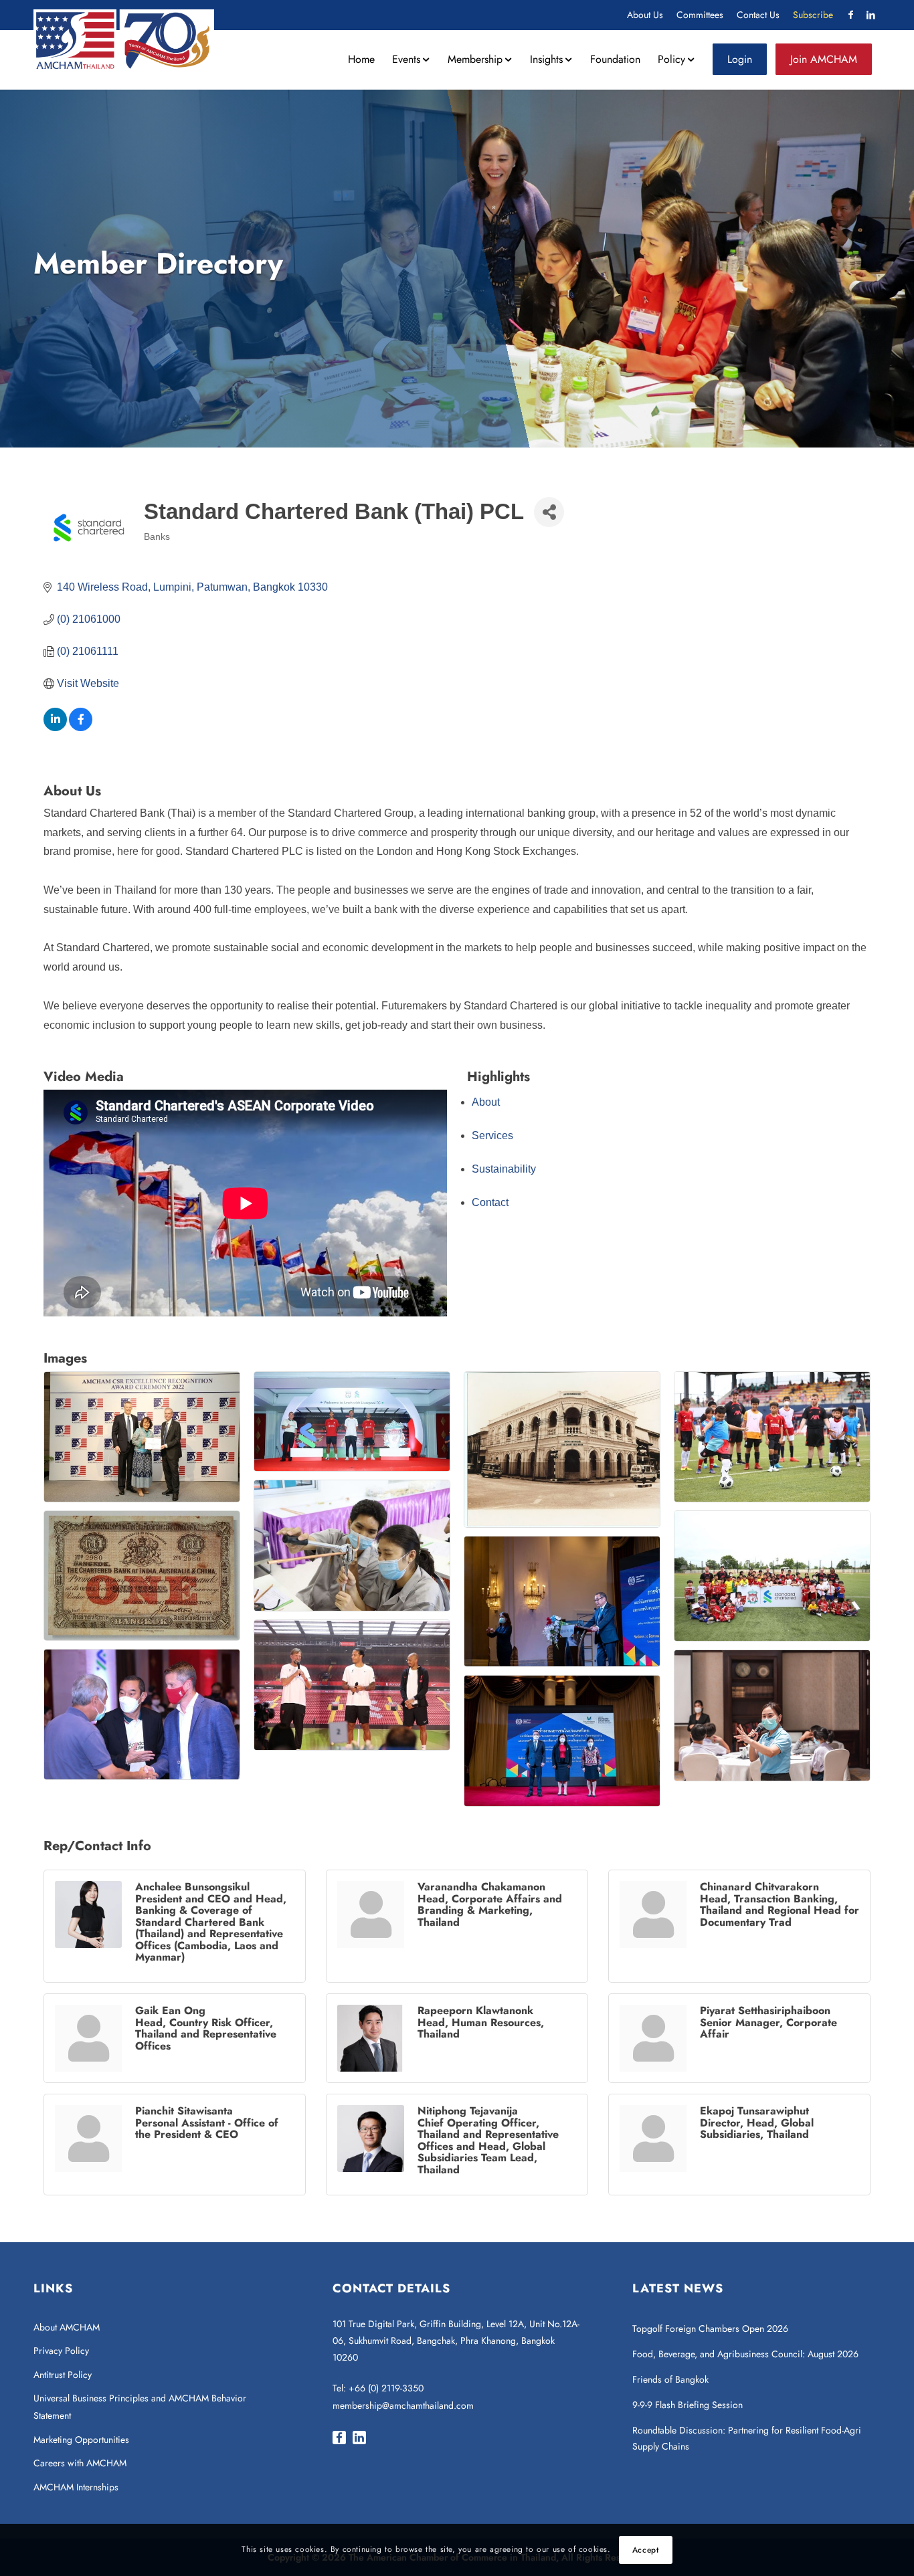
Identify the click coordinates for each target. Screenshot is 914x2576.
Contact (490, 1202)
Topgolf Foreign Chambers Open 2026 (710, 2329)
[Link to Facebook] (850, 15)
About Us (645, 15)
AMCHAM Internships (76, 2487)
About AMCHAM (67, 2327)
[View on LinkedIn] (55, 727)
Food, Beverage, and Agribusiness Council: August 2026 (745, 2354)
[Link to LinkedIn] (871, 15)
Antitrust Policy (63, 2375)
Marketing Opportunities (81, 2440)
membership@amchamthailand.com (403, 2405)
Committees (700, 15)
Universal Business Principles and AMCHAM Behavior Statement (140, 2407)
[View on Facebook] (81, 727)
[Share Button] (549, 512)
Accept (646, 2550)
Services (492, 1135)
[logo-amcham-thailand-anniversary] (124, 39)
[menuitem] (645, 15)
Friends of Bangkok (670, 2379)
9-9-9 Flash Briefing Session (688, 2405)
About (486, 1102)
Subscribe (813, 15)
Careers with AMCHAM (80, 2463)
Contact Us (758, 15)
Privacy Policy (61, 2351)
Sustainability (504, 1169)
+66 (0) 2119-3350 (386, 2388)
